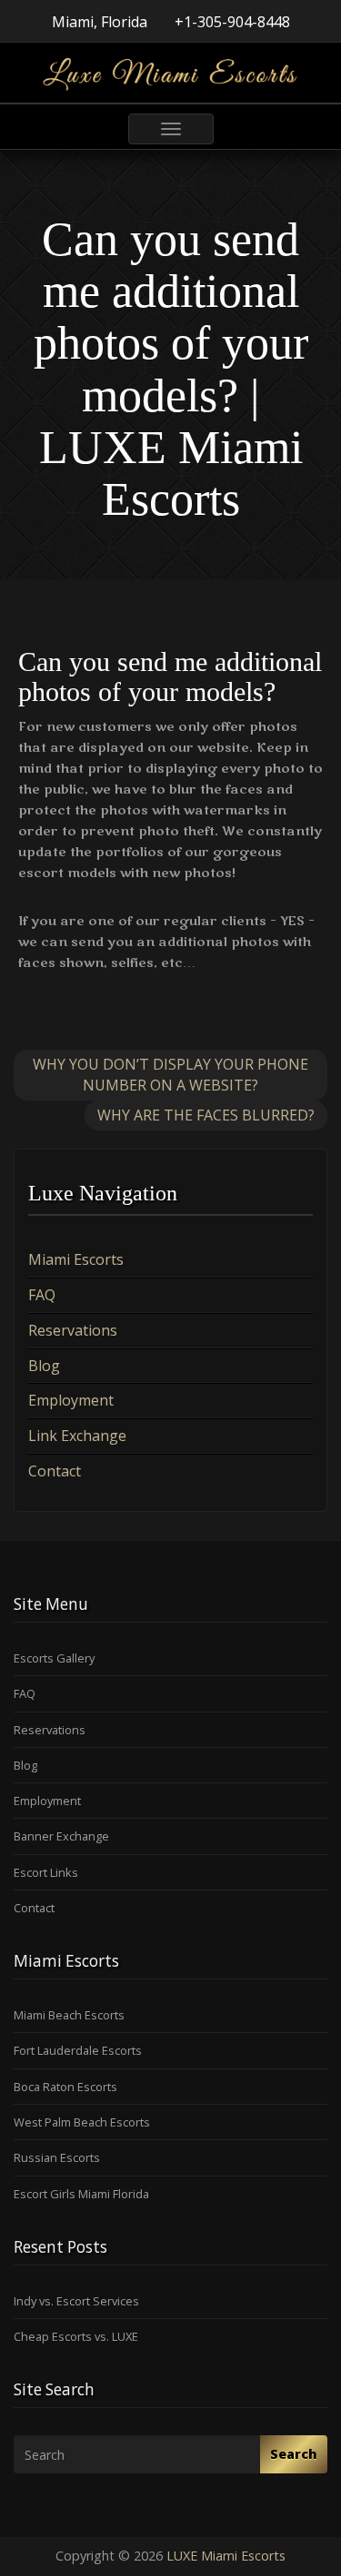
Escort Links (46, 1872)
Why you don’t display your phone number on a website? (170, 1075)
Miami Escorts (76, 1259)
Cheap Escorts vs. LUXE (76, 2336)
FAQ (42, 1295)
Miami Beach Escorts (69, 2015)
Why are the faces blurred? (206, 1115)
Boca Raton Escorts (65, 2087)
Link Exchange (77, 1436)
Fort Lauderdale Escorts (78, 2050)
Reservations (73, 1330)
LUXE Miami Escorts (226, 2556)
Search (294, 2454)
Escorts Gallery (54, 1658)
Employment (71, 1400)
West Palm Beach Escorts (82, 2122)
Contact (55, 1471)
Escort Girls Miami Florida (81, 2194)
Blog (44, 1366)
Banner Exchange (61, 1836)
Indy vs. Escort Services (76, 2301)
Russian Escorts (57, 2157)
